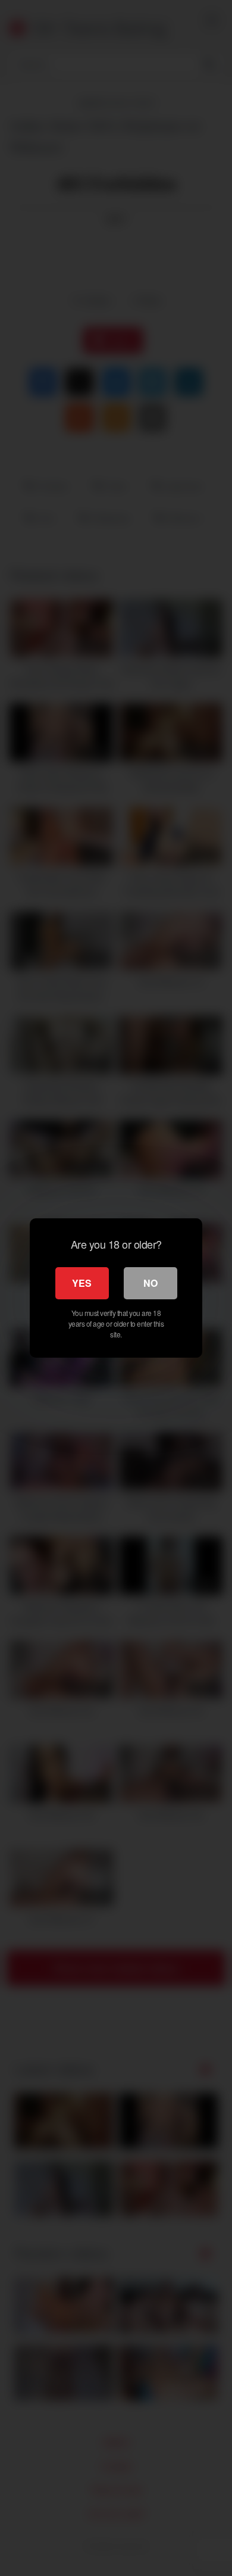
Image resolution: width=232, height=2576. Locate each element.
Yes (82, 1283)
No (151, 1283)
